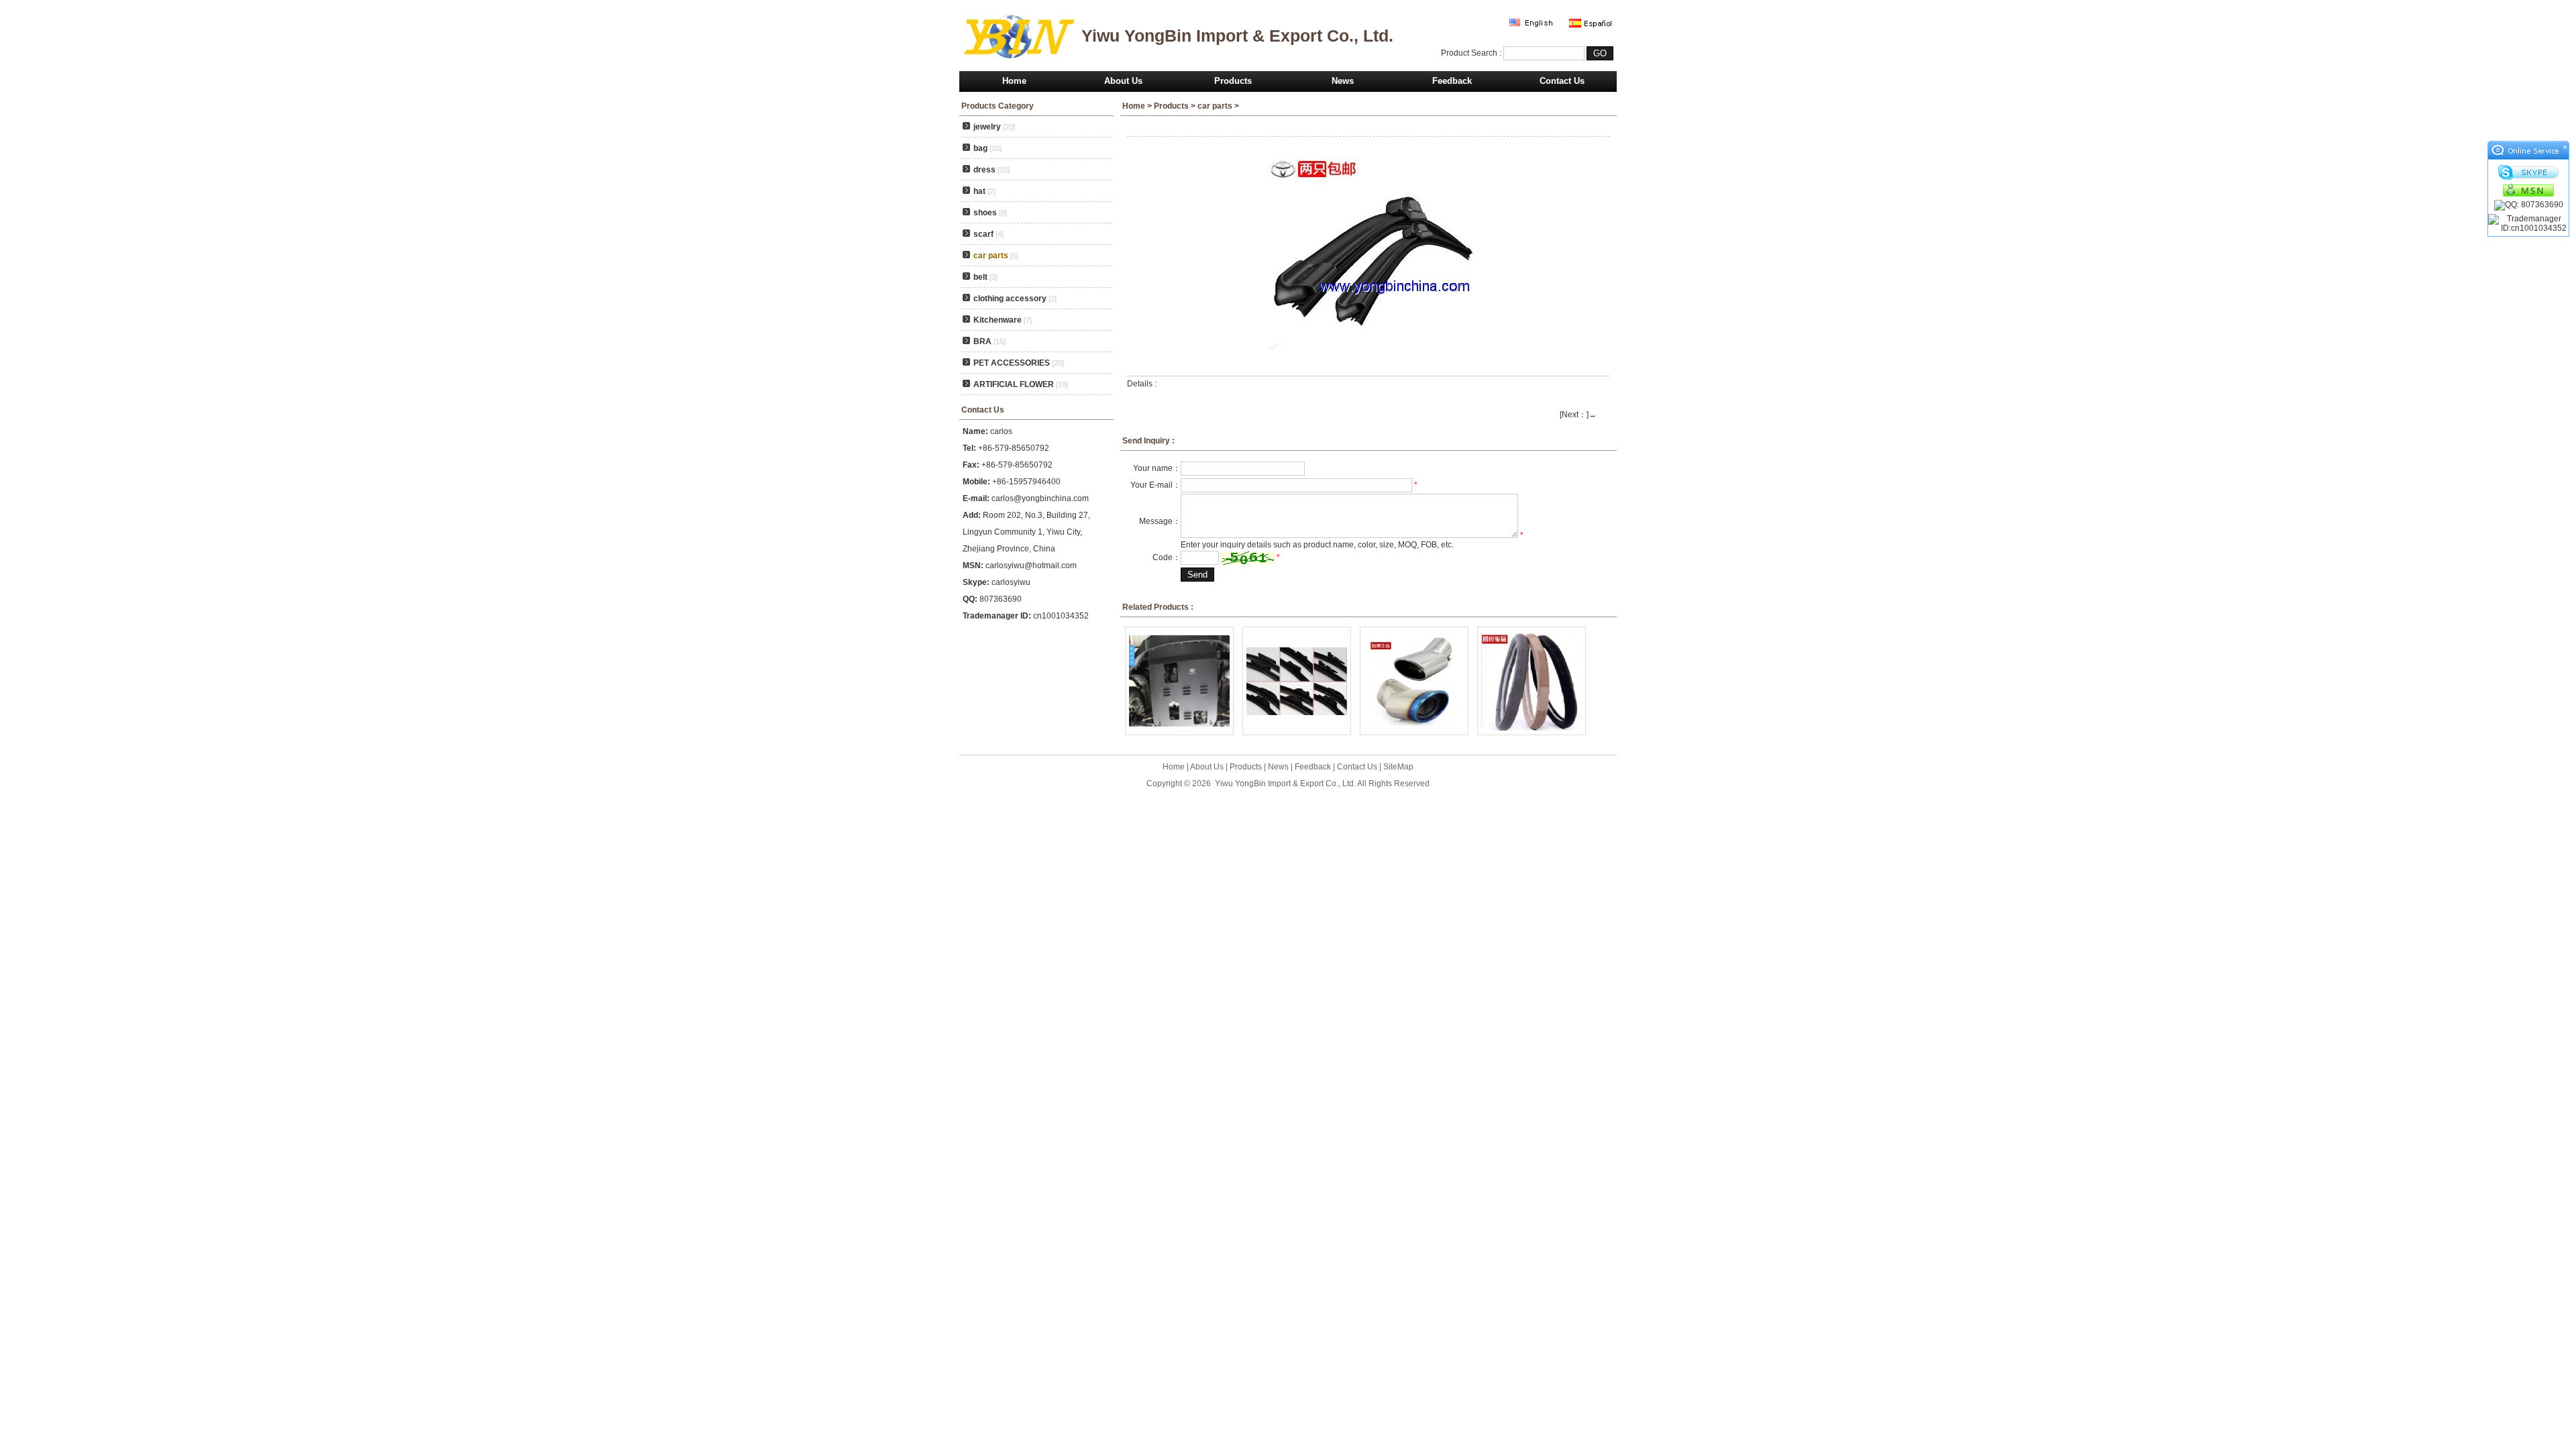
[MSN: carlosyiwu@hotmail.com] (2528, 190)
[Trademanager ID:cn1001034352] (2528, 223)
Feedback (1452, 81)
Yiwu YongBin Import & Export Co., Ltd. (1285, 784)
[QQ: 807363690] (2528, 205)
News (1343, 81)
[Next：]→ (1578, 415)
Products (1233, 81)
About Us (1123, 81)
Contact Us (1562, 81)
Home (1014, 81)
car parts (1215, 106)
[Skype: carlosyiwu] (2528, 172)
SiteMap (1398, 767)
